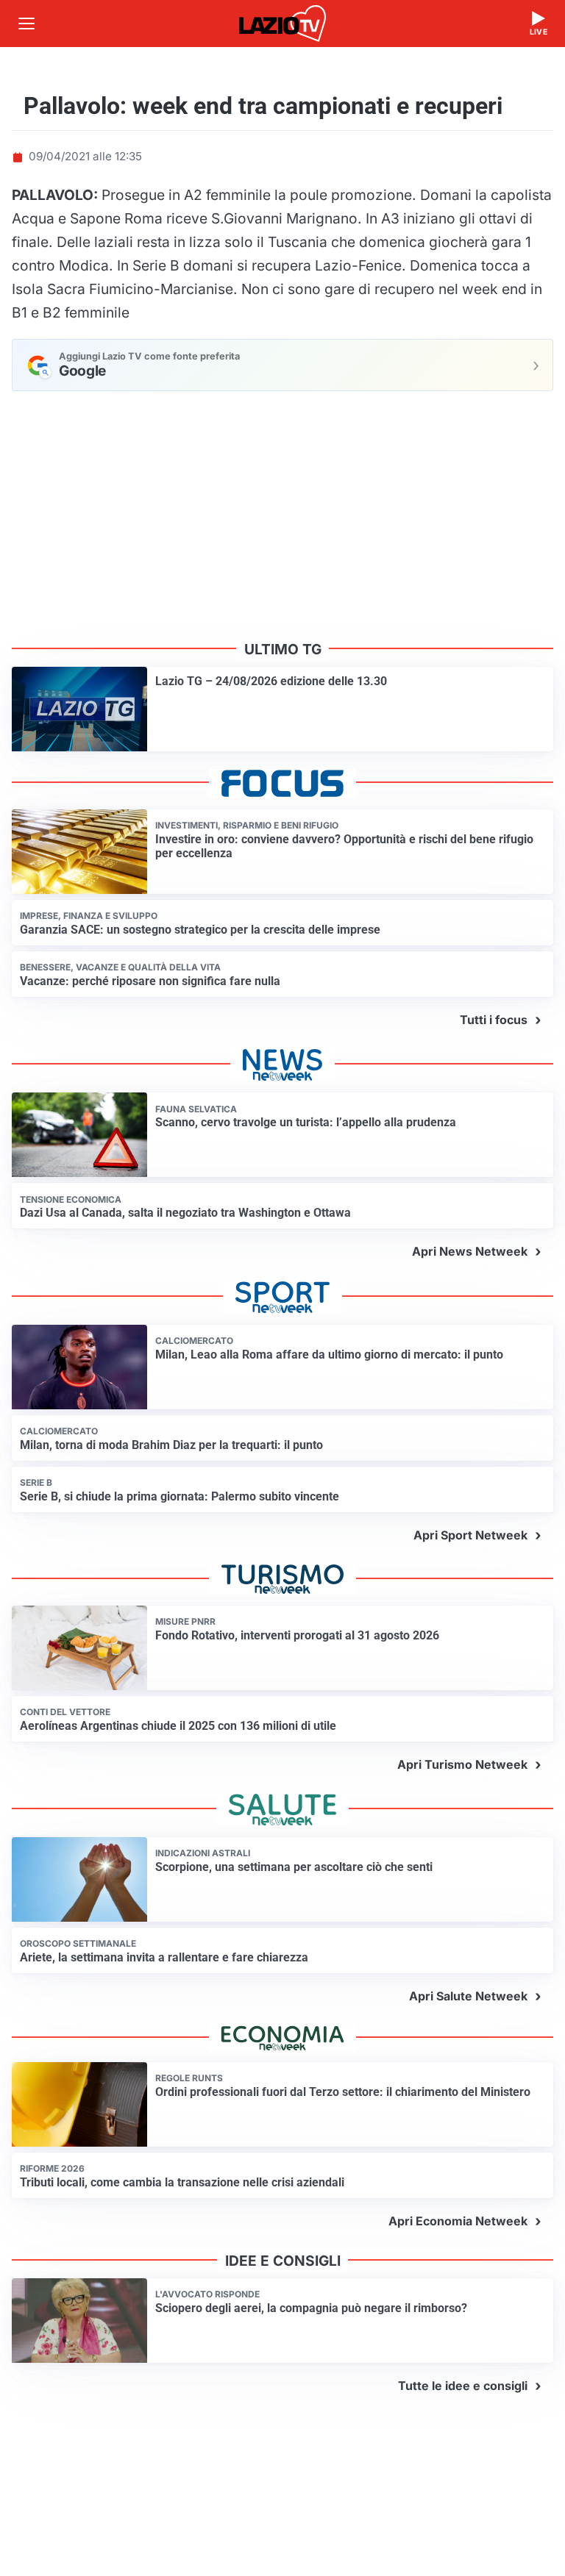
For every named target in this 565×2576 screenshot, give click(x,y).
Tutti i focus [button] (494, 1020)
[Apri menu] (26, 24)
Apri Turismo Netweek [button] (462, 1764)
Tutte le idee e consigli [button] (463, 2386)
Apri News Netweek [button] (470, 1251)
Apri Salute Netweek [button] (468, 1996)
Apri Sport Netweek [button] (470, 1535)
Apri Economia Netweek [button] (458, 2221)
